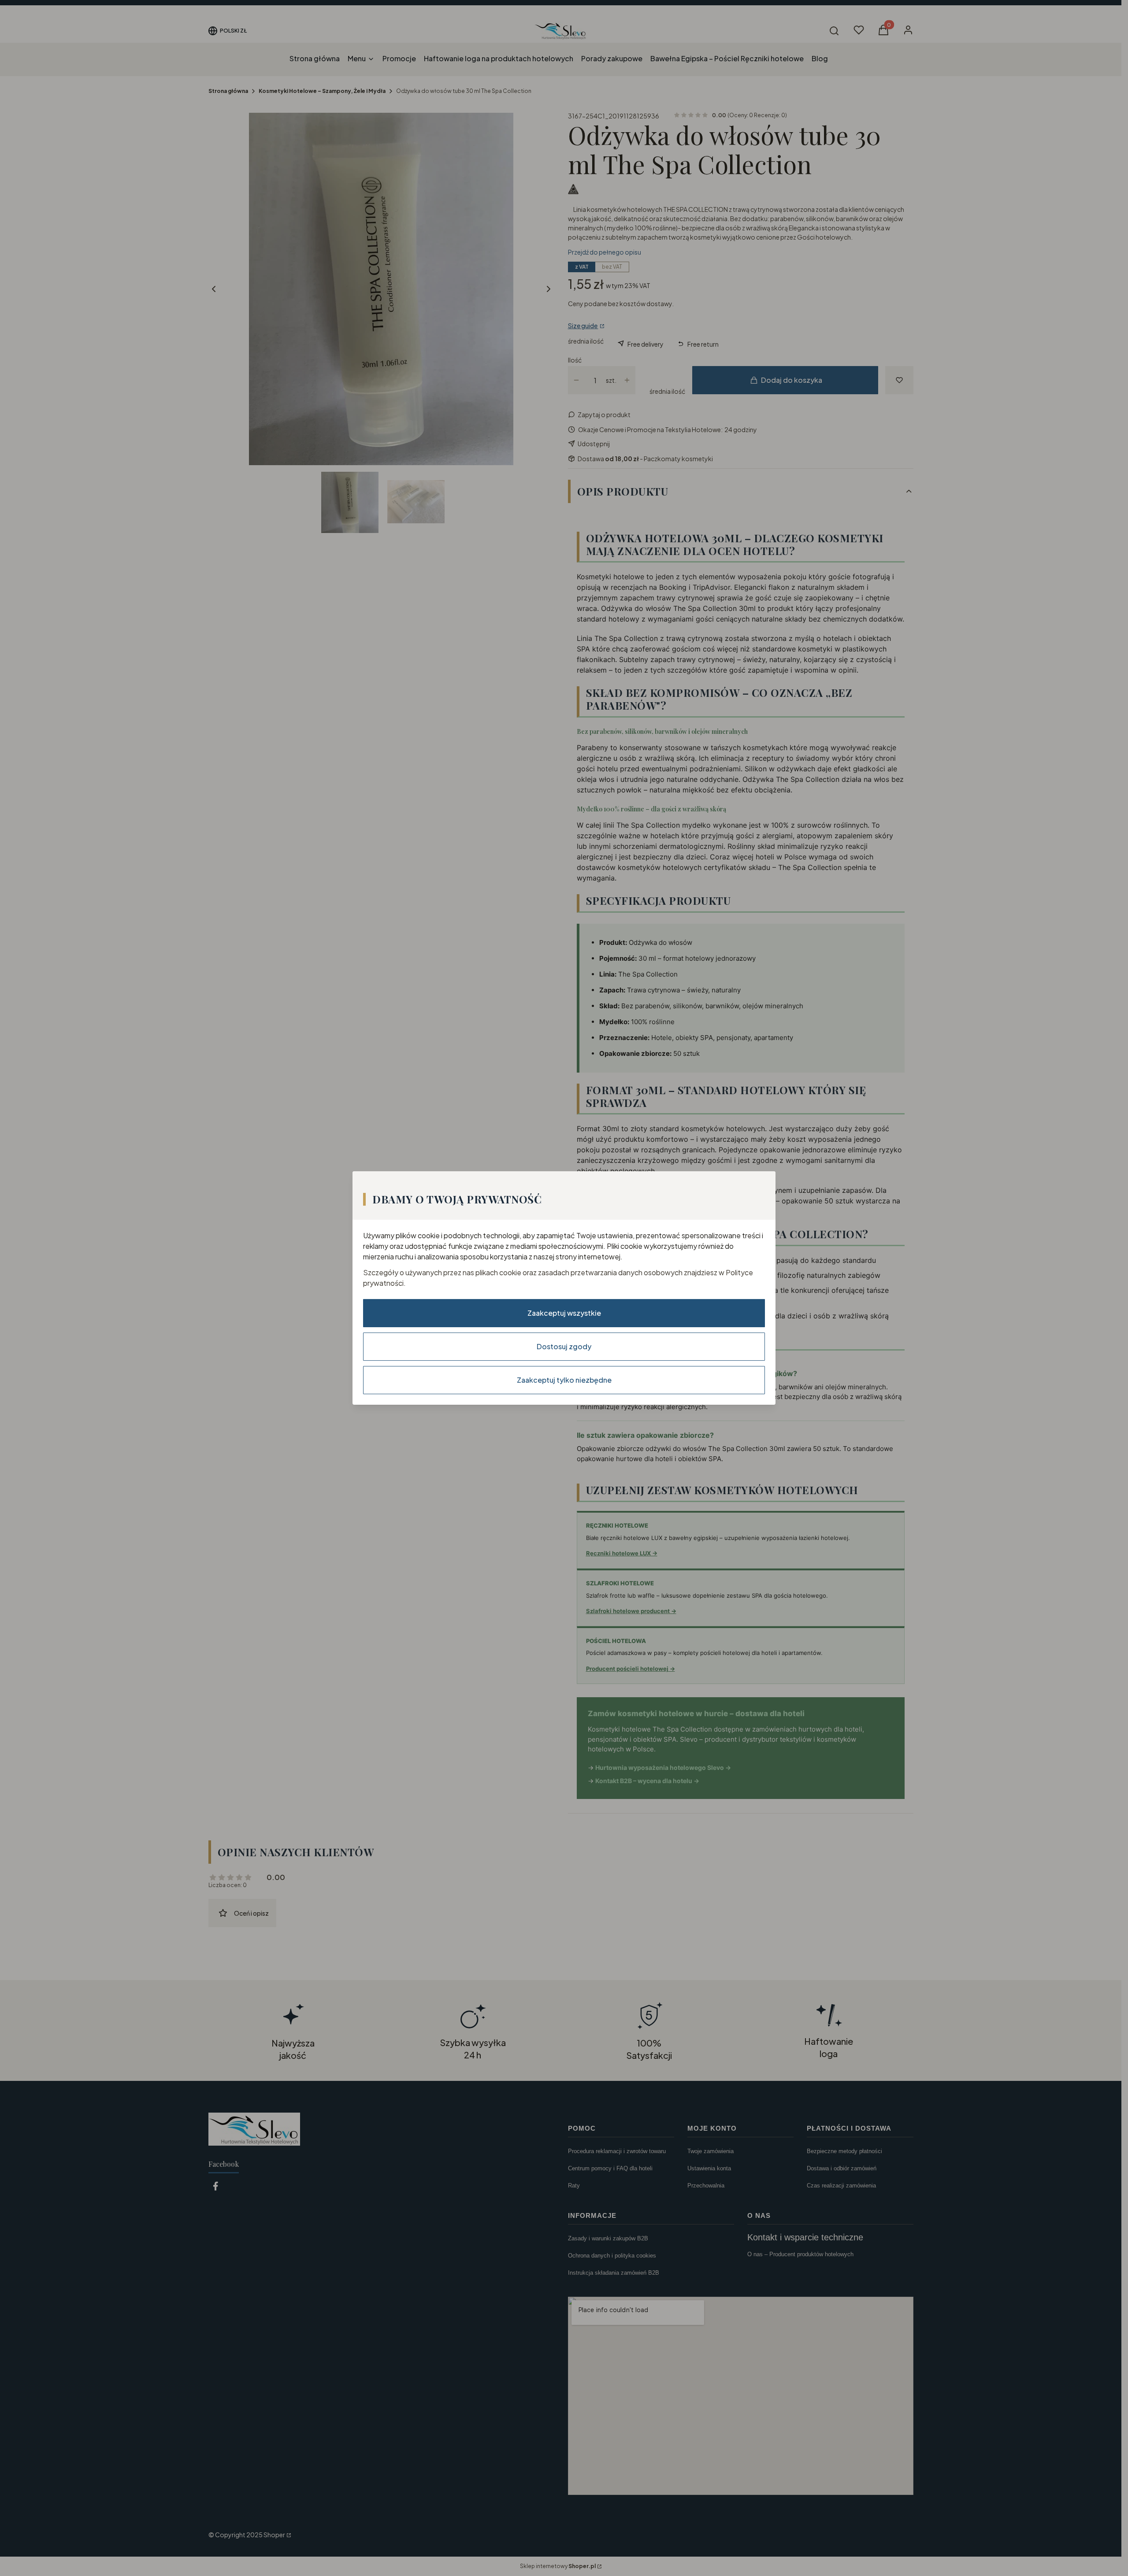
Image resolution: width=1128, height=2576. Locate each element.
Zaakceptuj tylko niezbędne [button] (564, 1380)
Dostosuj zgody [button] (564, 1346)
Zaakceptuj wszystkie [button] (564, 1313)
